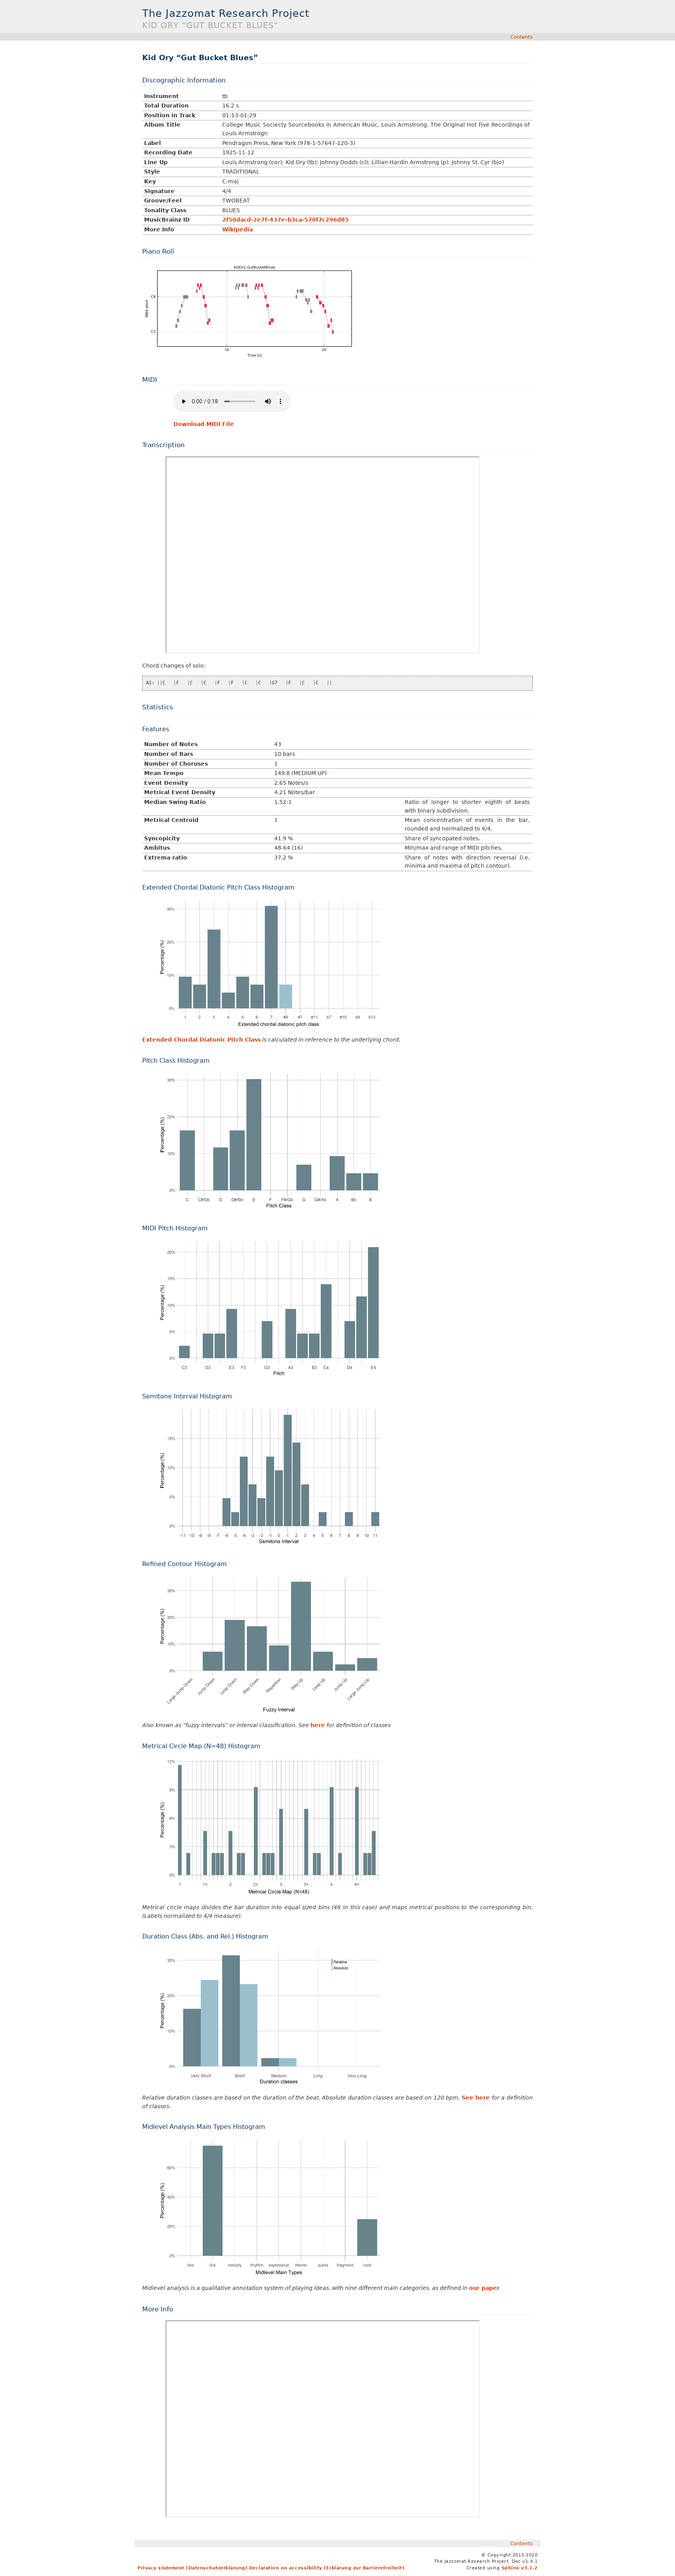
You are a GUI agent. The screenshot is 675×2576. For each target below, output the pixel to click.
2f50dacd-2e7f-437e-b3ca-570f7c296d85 (286, 220)
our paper (484, 2288)
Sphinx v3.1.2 (520, 2568)
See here (476, 2098)
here (318, 1725)
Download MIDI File (204, 424)
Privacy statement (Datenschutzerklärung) (192, 2568)
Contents (521, 37)
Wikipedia (237, 229)
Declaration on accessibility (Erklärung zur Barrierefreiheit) (327, 2568)
